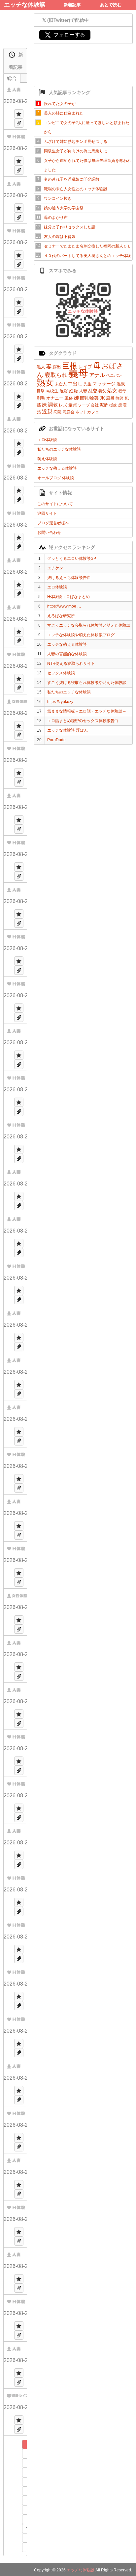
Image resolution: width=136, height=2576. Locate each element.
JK (102, 398)
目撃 (41, 391)
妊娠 (74, 391)
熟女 (45, 382)
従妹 (113, 405)
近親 (47, 412)
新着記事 (72, 5)
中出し (75, 384)
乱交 (93, 391)
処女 (112, 390)
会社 (95, 405)
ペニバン (114, 376)
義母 (78, 373)
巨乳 (84, 398)
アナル (97, 375)
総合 (12, 78)
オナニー (55, 398)
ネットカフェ (87, 412)
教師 (119, 398)
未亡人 (61, 384)
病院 (57, 412)
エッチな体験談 (25, 5)
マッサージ (104, 384)
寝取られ (56, 375)
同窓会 (68, 412)
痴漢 (122, 405)
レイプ (85, 367)
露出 (57, 367)
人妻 (83, 391)
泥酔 (104, 405)
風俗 (69, 398)
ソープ (84, 405)
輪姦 (94, 398)
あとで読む (111, 5)
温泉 (121, 384)
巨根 (70, 366)
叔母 (122, 391)
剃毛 (41, 398)
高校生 (52, 391)
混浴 (64, 391)
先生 (87, 384)
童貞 (73, 405)
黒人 (41, 367)
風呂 (110, 398)
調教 (53, 405)
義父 (102, 391)
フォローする (65, 35)
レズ (63, 405)
